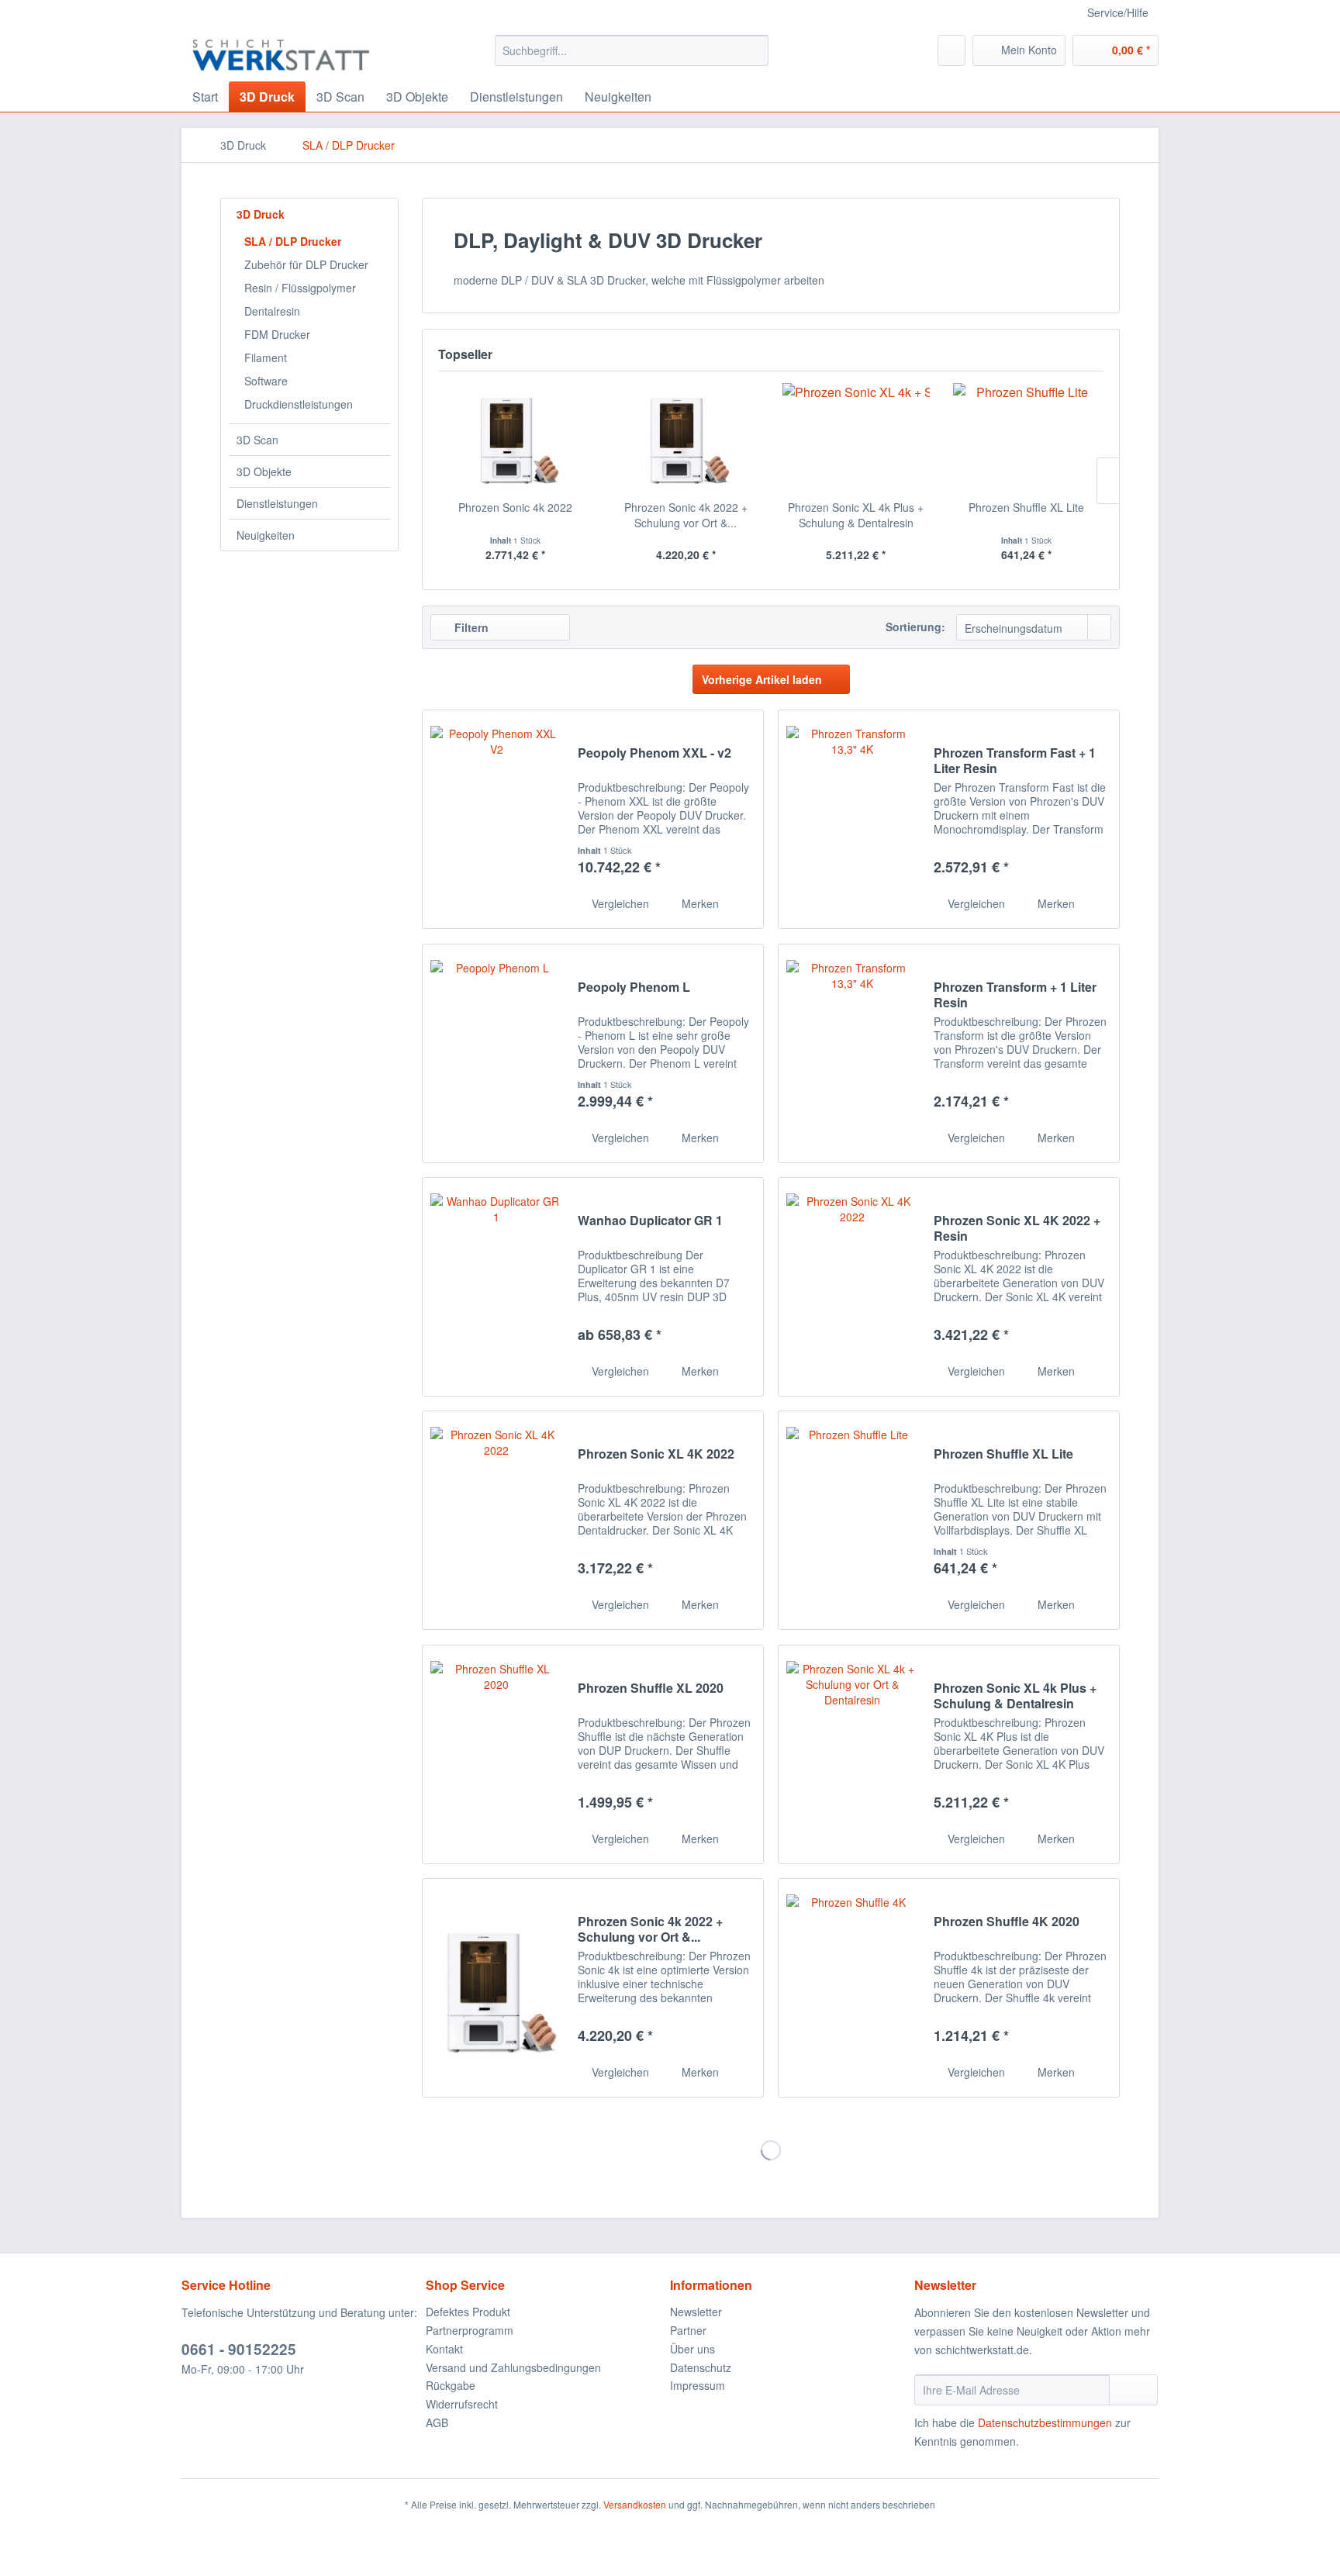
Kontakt (444, 2349)
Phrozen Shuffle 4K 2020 (1007, 1922)
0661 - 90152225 (239, 2349)
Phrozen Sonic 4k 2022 (515, 507)
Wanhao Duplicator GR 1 (650, 1221)
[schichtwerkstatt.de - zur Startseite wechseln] (281, 54)
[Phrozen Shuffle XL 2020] (496, 1754)
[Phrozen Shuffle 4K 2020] (852, 1988)
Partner (688, 2330)
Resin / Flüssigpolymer (300, 288)
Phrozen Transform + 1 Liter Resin (1015, 995)
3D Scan (257, 440)
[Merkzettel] (951, 50)
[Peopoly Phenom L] (496, 1053)
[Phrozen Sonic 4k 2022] (516, 437)
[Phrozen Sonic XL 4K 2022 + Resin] (852, 1287)
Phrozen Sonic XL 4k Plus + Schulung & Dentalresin (856, 515)
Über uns (692, 2349)
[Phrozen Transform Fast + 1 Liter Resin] (852, 819)
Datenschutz (701, 2367)
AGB (437, 2422)
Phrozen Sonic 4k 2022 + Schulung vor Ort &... (686, 515)
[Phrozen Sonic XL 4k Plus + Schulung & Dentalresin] (856, 437)
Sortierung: (915, 627)
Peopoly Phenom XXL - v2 (654, 753)
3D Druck (261, 214)
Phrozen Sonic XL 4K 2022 (656, 1454)
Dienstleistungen (277, 503)
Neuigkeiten (266, 535)
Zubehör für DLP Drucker (306, 264)
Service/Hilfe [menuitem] (1118, 12)
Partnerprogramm (470, 2330)
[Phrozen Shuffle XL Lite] (1027, 437)
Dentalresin (272, 311)
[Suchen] (754, 50)
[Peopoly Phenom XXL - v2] (496, 819)
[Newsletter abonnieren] (1133, 2390)
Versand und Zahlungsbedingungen (513, 2367)
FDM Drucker (277, 334)
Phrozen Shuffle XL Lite (1026, 507)
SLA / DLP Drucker (293, 241)
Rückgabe (451, 2385)
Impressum (698, 2385)
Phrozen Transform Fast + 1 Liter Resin (1015, 761)
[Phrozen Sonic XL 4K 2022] (496, 1520)
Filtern (470, 627)
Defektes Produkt (468, 2312)
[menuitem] (632, 50)
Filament (266, 357)
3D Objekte (264, 471)
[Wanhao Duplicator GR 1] (496, 1287)
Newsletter (696, 2312)
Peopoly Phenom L (634, 988)
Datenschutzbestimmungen (1045, 2422)
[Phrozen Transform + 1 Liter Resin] (852, 1053)
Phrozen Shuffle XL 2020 (651, 1689)
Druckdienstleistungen (299, 404)
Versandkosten (635, 2504)
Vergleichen (619, 903)
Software (266, 381)
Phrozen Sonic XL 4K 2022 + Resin (1017, 1228)
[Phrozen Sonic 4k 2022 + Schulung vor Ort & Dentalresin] (686, 437)
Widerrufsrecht (462, 2404)
